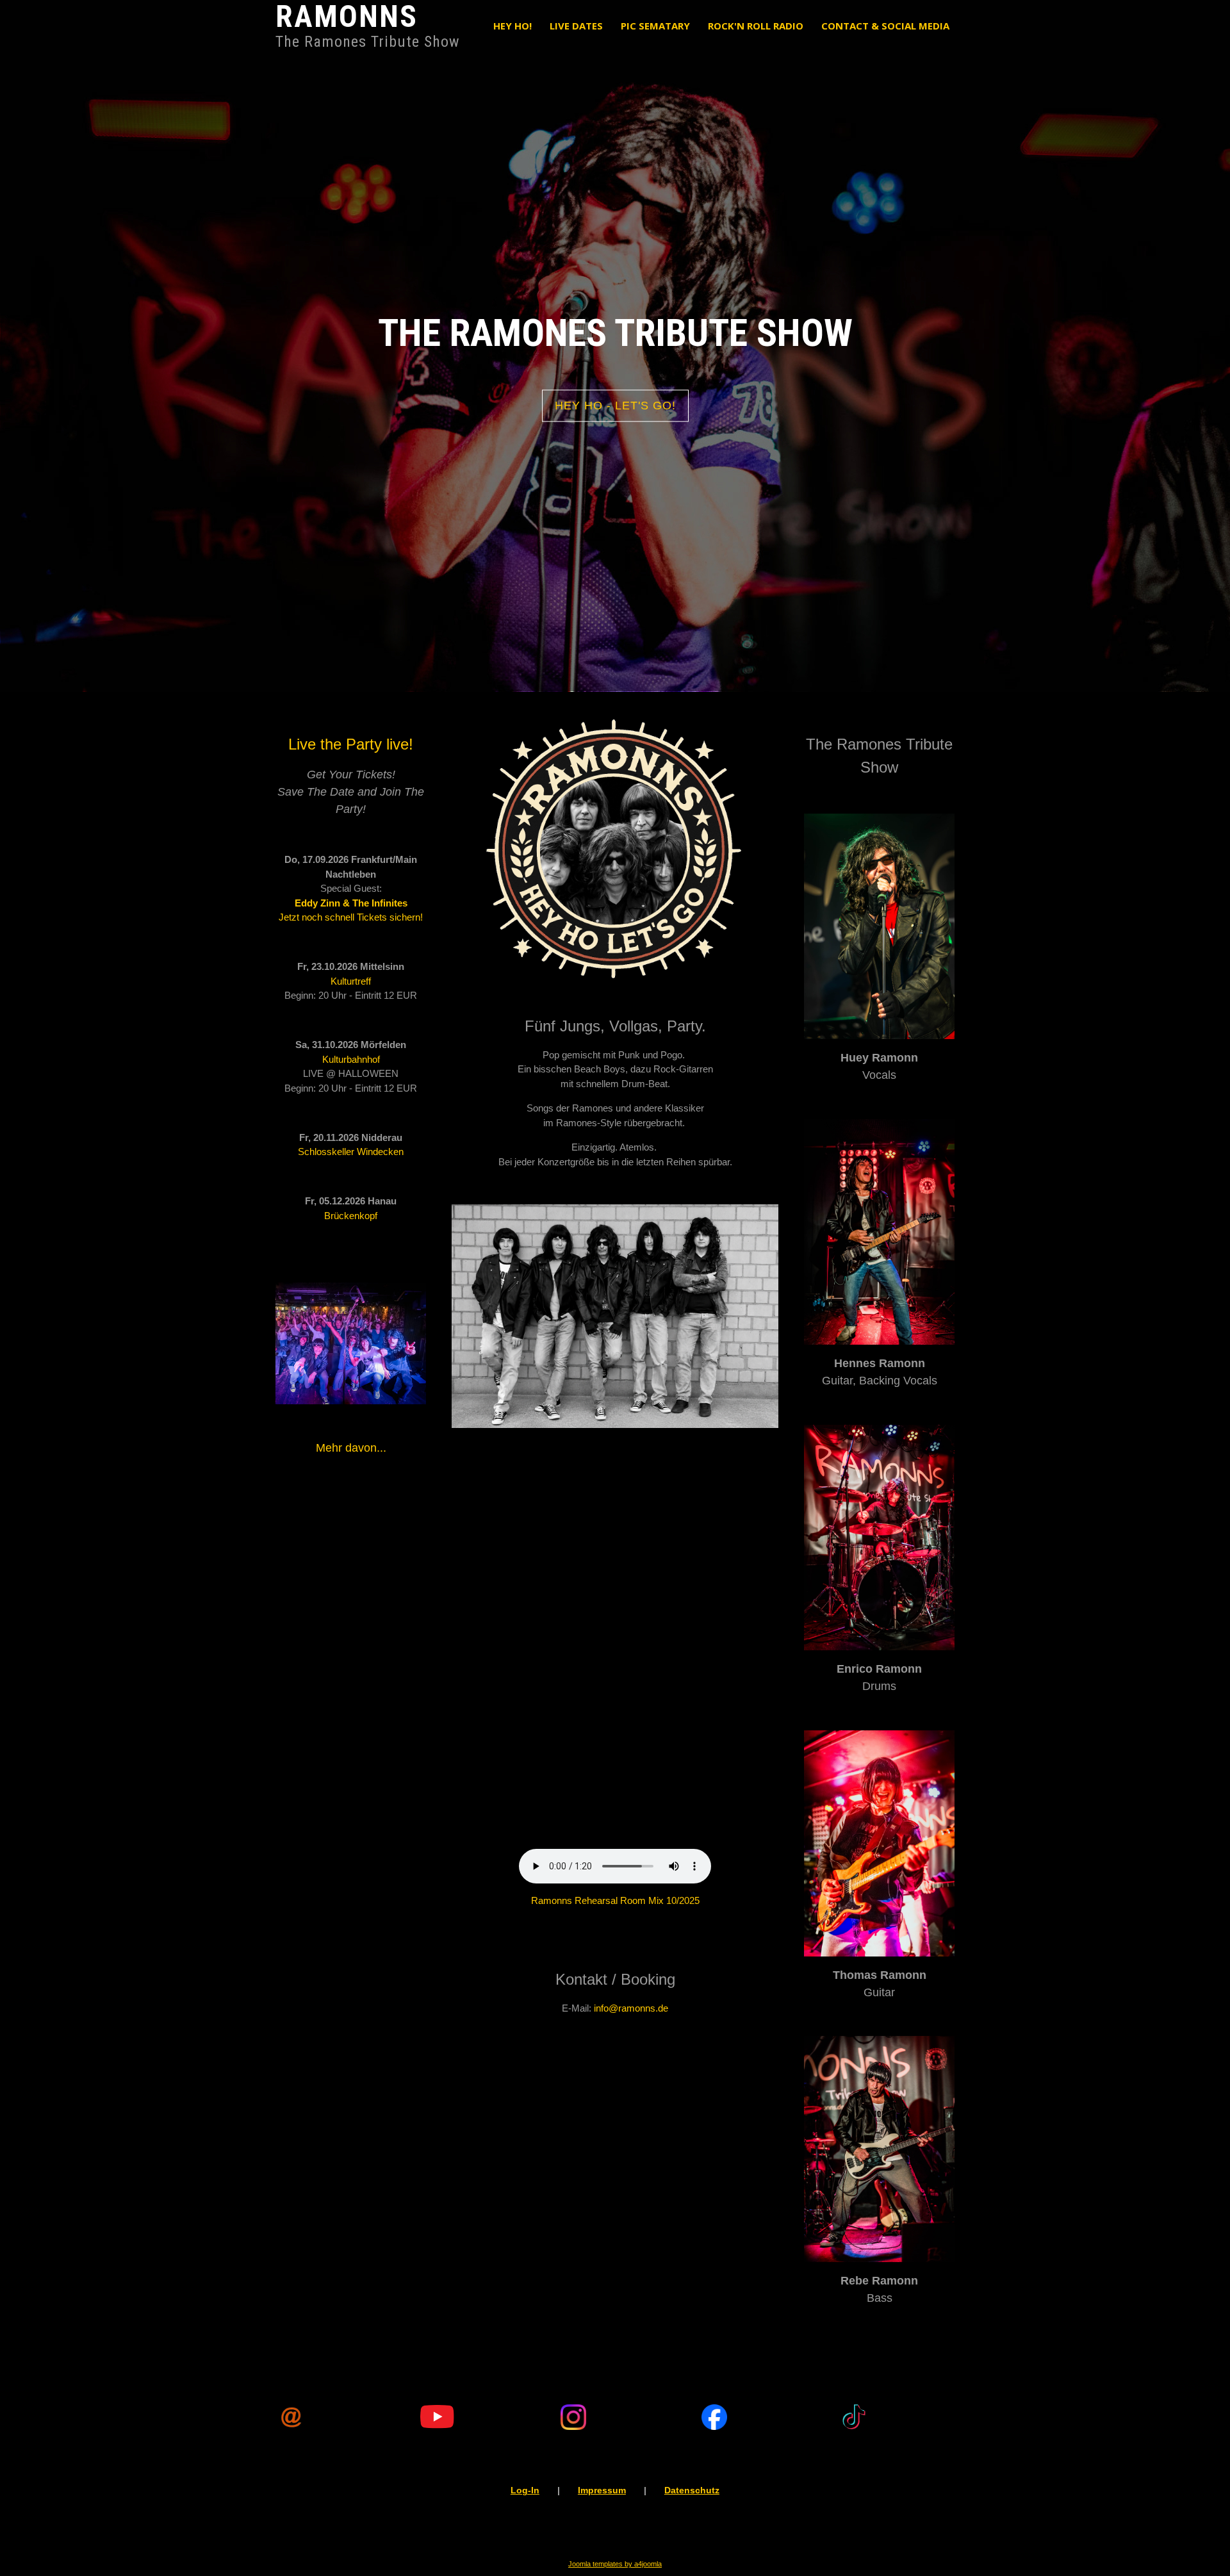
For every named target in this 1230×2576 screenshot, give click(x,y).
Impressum (602, 2490)
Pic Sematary (655, 26)
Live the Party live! (351, 744)
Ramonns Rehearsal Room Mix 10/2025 (615, 1900)
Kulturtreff (351, 981)
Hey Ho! (512, 26)
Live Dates (576, 26)
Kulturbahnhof (351, 1059)
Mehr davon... (351, 1448)
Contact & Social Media (885, 26)
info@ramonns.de (631, 2008)
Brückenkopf (351, 1216)
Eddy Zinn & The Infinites (351, 903)
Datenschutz (692, 2490)
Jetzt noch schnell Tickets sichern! (351, 917)
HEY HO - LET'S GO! (615, 406)
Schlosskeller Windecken (351, 1152)
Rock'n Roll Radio (756, 26)
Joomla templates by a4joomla (615, 2564)
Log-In (525, 2490)
